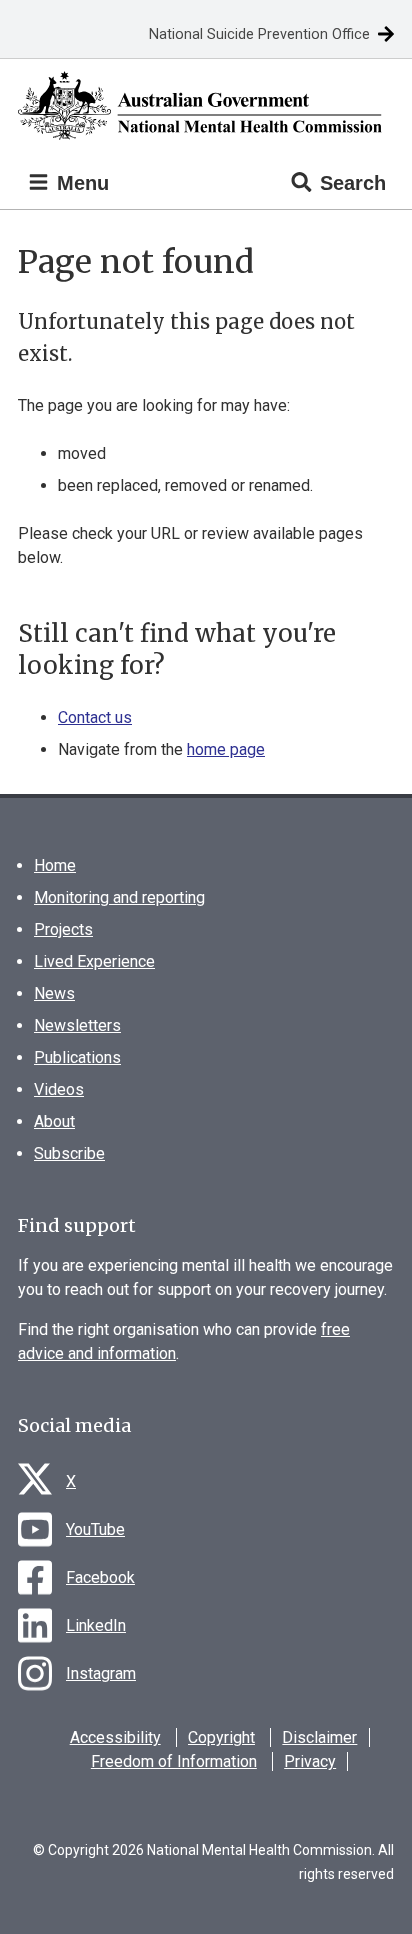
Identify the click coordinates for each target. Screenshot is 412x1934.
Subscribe (69, 1153)
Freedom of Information (174, 1761)
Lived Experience (94, 961)
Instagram (101, 1673)
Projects (63, 929)
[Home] (206, 105)
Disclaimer (319, 1737)
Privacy (310, 1761)
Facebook (100, 1577)
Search (353, 183)
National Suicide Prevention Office (259, 34)
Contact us (95, 717)
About (54, 1121)
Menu (80, 183)
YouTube (95, 1529)
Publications (77, 1057)
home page (226, 749)
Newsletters (77, 1025)
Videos (59, 1089)
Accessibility (115, 1737)
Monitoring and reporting (119, 897)
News (54, 993)
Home (55, 865)
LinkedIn (96, 1625)
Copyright (221, 1737)
